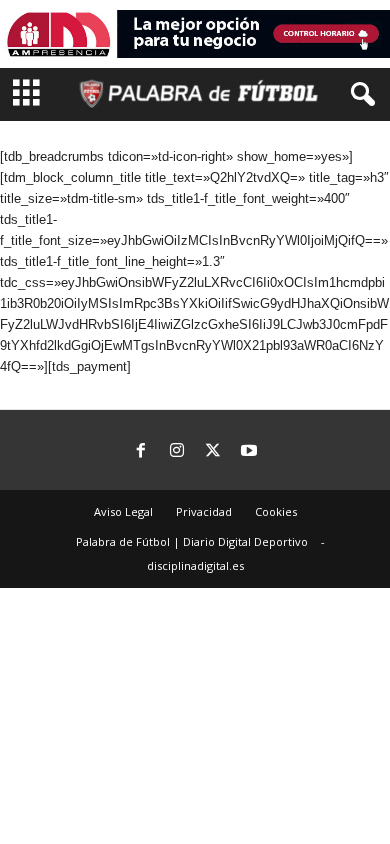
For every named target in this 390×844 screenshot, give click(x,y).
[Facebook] (141, 452)
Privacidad (204, 511)
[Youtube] (249, 452)
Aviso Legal (123, 511)
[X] (213, 452)
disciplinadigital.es (195, 565)
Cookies (276, 511)
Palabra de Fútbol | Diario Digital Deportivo (192, 541)
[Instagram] (177, 452)
